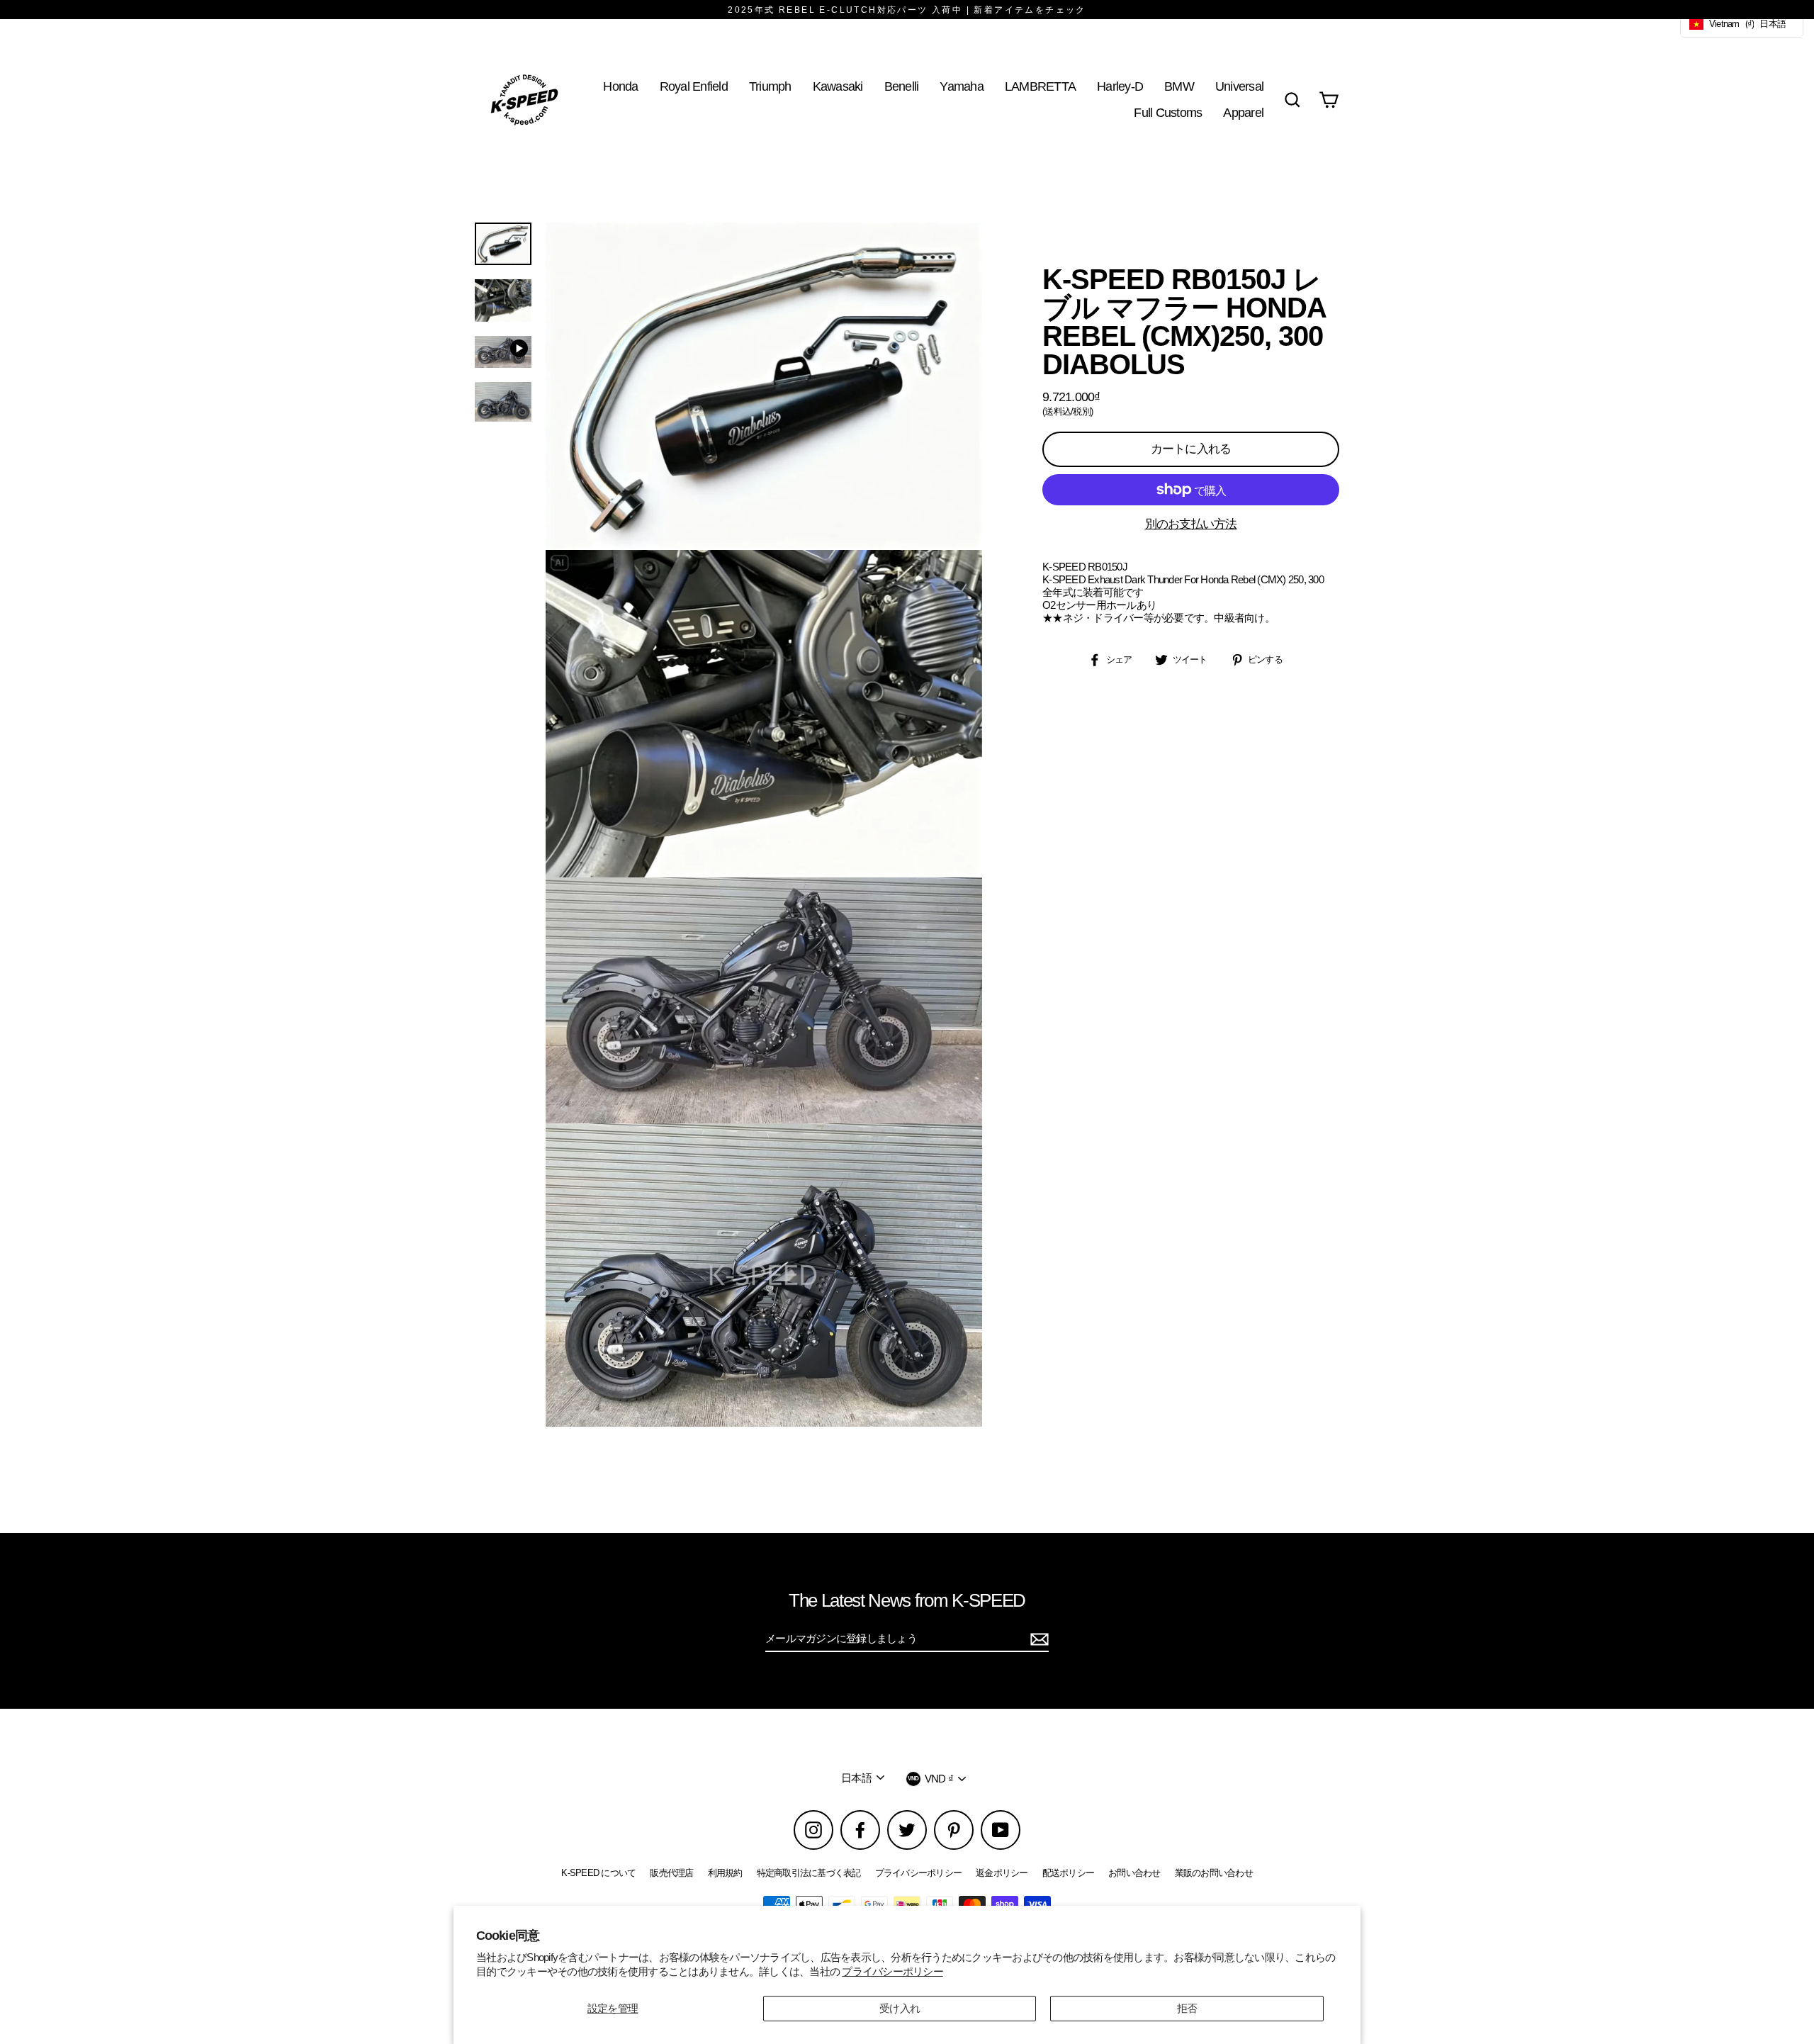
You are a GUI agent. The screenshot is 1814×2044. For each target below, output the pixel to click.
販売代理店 (671, 1873)
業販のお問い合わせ (1214, 1873)
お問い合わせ (1134, 1873)
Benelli (902, 86)
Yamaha (962, 86)
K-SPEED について (598, 1873)
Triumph (770, 86)
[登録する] (1037, 1639)
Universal (1239, 86)
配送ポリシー (1069, 1873)
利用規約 (725, 1873)
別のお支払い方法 (1191, 524)
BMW (1179, 86)
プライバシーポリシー (892, 1971)
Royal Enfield (694, 86)
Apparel (1243, 112)
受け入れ (900, 2008)
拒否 (1187, 2008)
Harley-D (1120, 86)
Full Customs (1168, 112)
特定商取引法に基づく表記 (809, 1873)
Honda (620, 86)
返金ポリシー (1002, 1873)
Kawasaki (838, 86)
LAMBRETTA (1040, 86)
